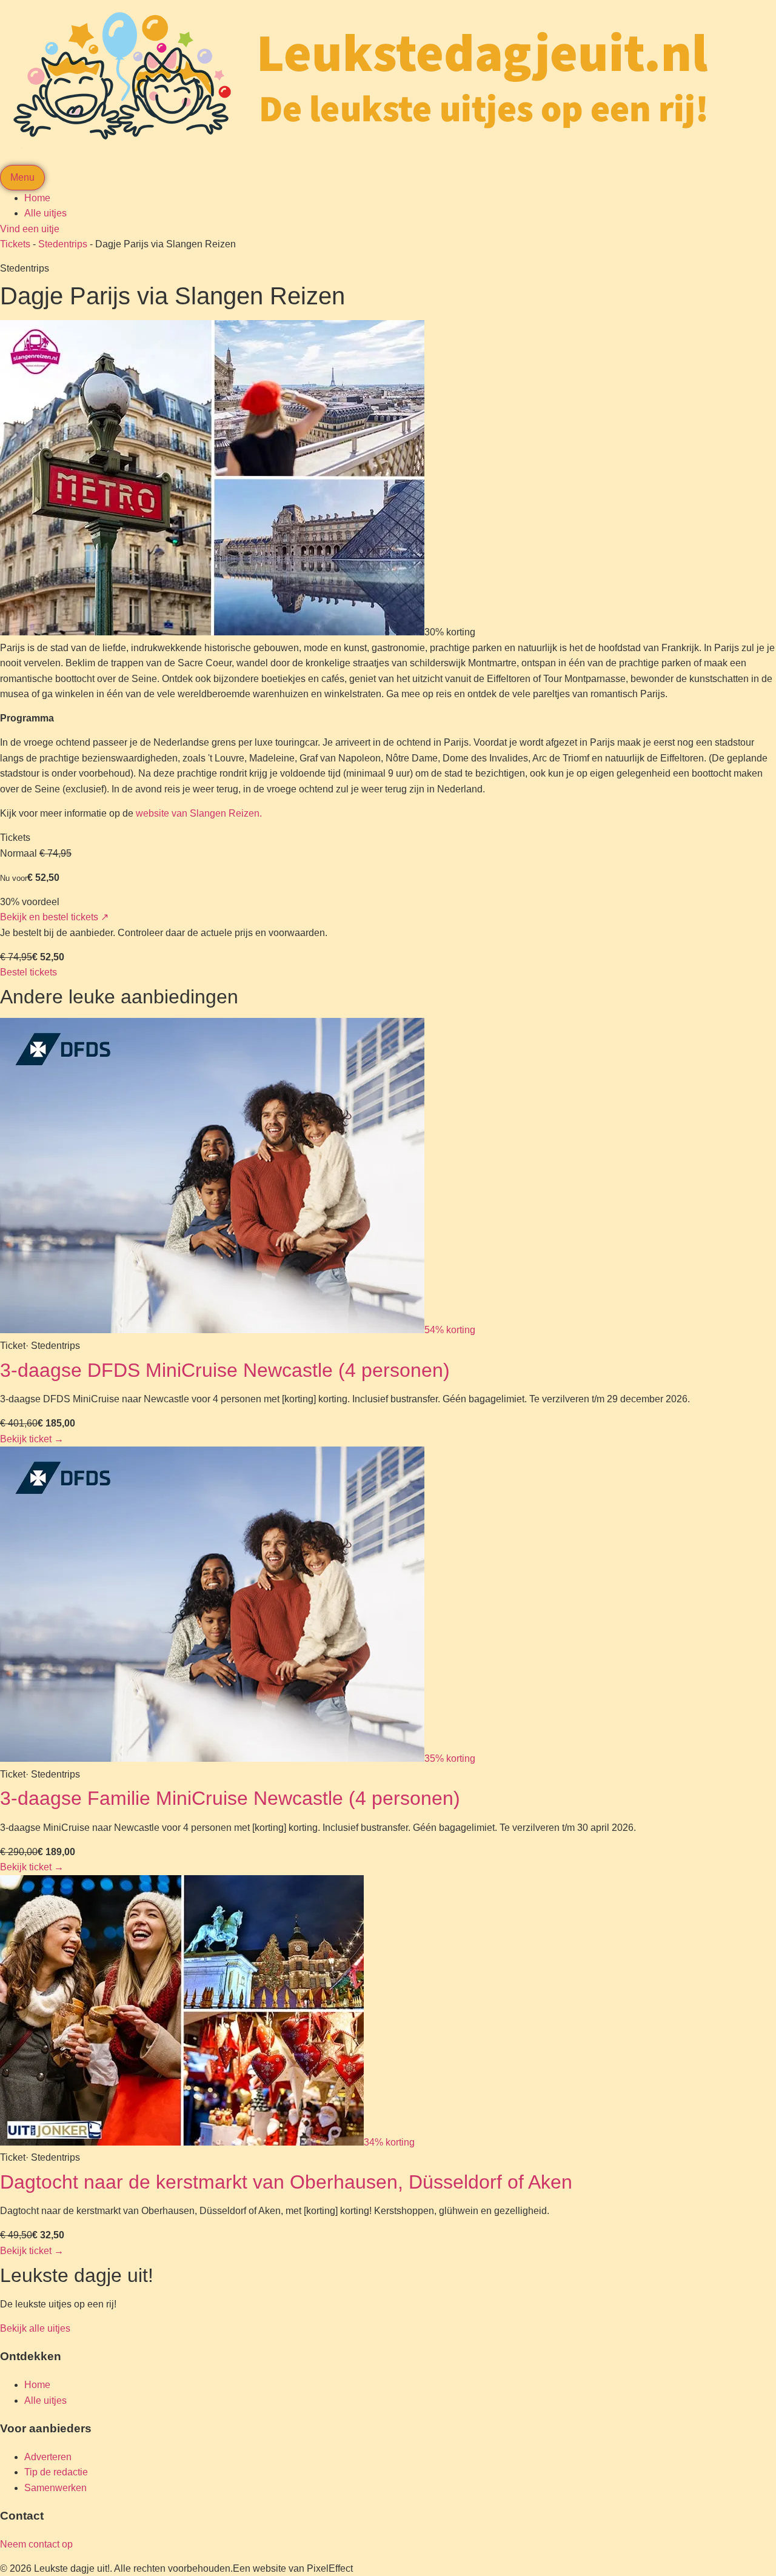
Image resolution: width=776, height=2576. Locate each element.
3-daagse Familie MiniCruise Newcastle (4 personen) (230, 1798)
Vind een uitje (30, 229)
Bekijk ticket (32, 1439)
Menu (22, 177)
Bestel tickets (28, 972)
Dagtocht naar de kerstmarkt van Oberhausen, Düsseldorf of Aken (286, 2182)
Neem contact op (36, 2544)
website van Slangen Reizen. (199, 813)
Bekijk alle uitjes (35, 2328)
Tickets (15, 244)
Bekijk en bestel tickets (54, 917)
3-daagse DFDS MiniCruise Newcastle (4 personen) (225, 1370)
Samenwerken (55, 2488)
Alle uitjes (45, 213)
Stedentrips (63, 244)
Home (37, 198)
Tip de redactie (56, 2472)
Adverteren (48, 2457)
